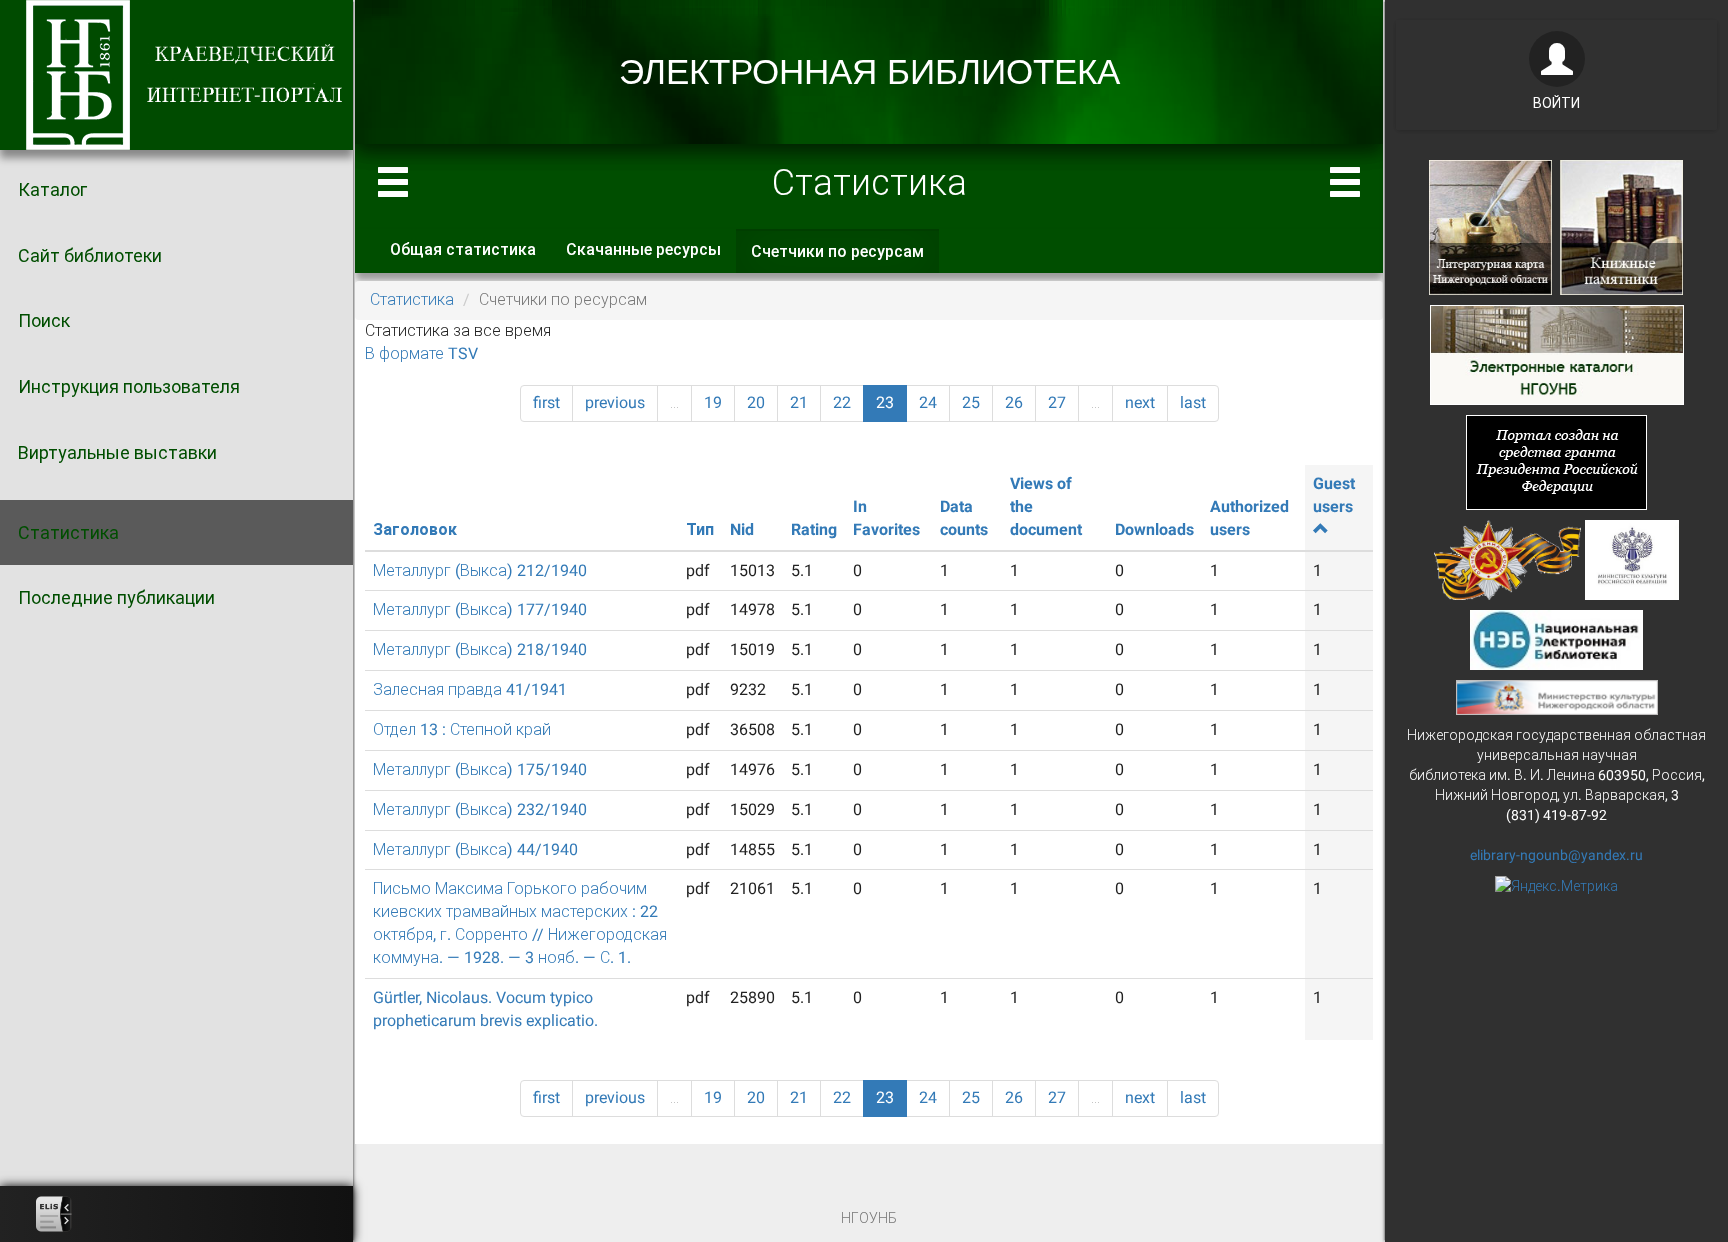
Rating (814, 529)
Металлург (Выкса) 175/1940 (480, 769)
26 (1014, 402)
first (546, 402)
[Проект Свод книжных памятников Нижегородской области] (1621, 226)
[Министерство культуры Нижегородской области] (1557, 696)
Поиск (44, 320)
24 (928, 402)
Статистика (68, 532)
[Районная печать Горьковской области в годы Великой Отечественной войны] (1507, 558)
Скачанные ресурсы (643, 249)
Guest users (1334, 495)
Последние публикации (116, 597)
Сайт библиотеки (90, 255)
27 (1057, 402)
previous (615, 402)
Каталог (52, 189)
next (1140, 402)
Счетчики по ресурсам (845, 258)
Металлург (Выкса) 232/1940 (480, 809)
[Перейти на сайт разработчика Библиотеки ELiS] (54, 1214)
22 (842, 402)
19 (713, 402)
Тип (700, 529)
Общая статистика (463, 249)
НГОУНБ (869, 1218)
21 (799, 402)
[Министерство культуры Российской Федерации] (1632, 558)
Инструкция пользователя (129, 386)
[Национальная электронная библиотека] (1556, 638)
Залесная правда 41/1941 (470, 689)
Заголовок (415, 529)
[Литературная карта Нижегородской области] (1490, 226)
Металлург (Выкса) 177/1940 (480, 609)
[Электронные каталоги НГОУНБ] (1557, 353)
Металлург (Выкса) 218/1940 (480, 649)
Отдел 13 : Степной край (462, 729)
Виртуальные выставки (117, 452)
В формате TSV (421, 353)
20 (756, 402)
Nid (742, 529)
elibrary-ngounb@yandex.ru (1556, 855)
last (1193, 402)
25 (971, 402)
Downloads (1154, 529)
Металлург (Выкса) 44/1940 (475, 849)
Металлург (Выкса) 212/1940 (480, 570)
